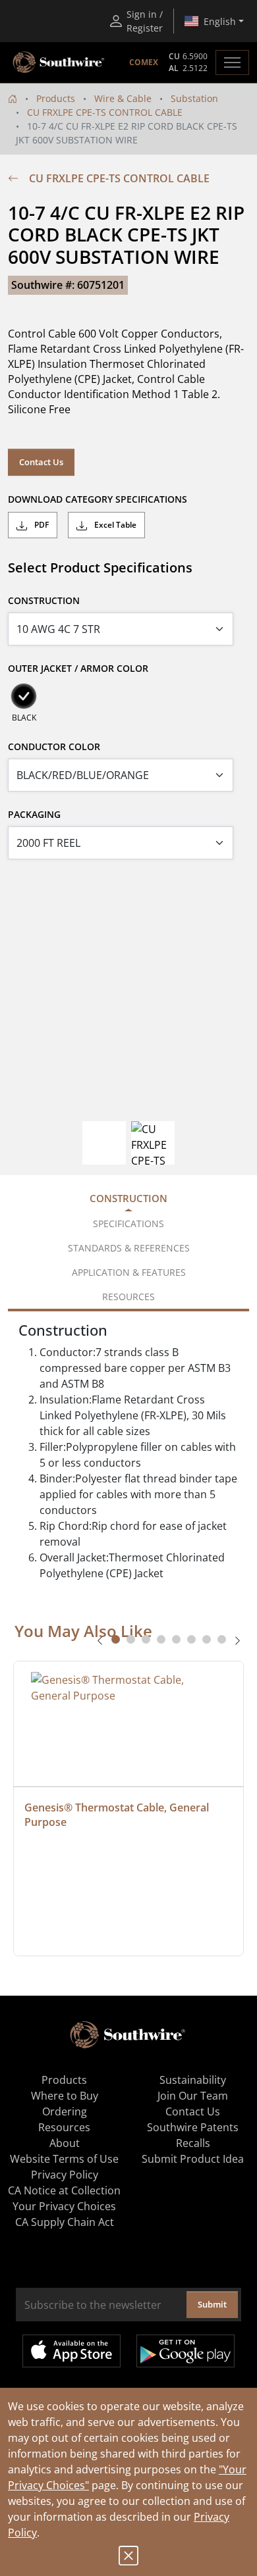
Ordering (65, 2111)
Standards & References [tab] (129, 1248)
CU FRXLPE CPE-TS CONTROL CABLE (105, 112)
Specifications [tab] (128, 1224)
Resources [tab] (128, 1297)
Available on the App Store (71, 2351)
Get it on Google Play (186, 2351)
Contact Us (41, 462)
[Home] (13, 98)
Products (56, 98)
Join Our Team (193, 2096)
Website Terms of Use (64, 2159)
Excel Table (114, 525)
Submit (212, 2304)
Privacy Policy (65, 2175)
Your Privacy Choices (64, 2206)
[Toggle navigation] (232, 63)
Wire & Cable (123, 98)
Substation (194, 98)
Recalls (193, 2143)
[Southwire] (59, 63)
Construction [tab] (128, 1198)
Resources (64, 2127)
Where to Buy (65, 2096)
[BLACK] (24, 696)
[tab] (116, 1639)
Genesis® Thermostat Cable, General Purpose (118, 1815)
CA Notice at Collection (64, 2190)
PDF (41, 525)
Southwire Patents (193, 2127)
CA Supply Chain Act (65, 2222)
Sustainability (193, 2080)
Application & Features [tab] (129, 1272)
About (65, 2143)
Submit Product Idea (193, 2159)
